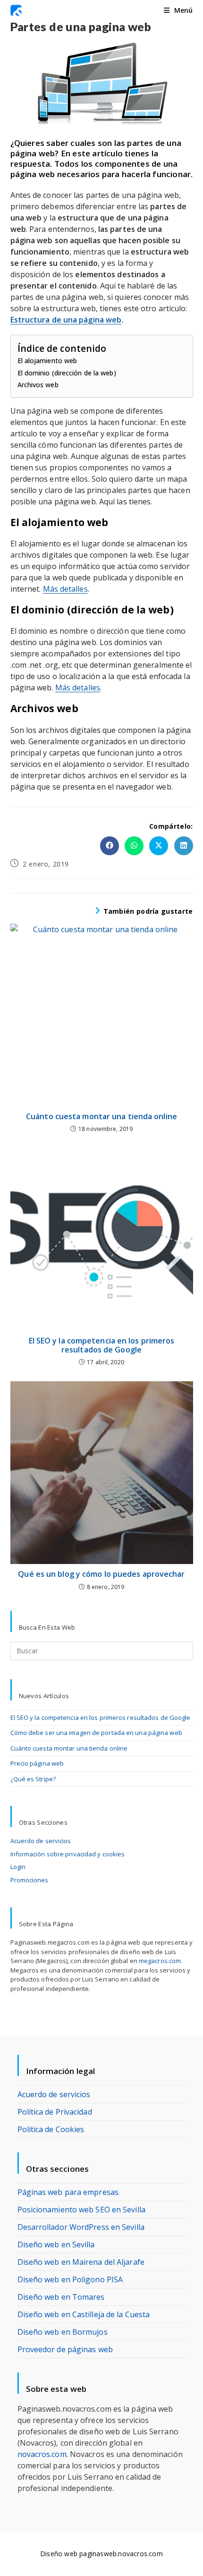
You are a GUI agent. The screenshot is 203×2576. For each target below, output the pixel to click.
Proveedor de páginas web (65, 2349)
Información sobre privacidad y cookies (68, 1854)
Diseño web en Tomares (61, 2297)
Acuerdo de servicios (41, 1841)
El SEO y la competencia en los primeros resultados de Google (102, 1345)
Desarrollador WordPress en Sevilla (81, 2227)
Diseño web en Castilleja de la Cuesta (84, 2314)
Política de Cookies (51, 2129)
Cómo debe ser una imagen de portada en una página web (96, 1733)
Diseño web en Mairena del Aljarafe (81, 2262)
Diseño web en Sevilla (56, 2244)
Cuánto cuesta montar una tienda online (101, 1117)
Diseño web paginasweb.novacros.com (101, 2554)
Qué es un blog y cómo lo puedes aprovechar (101, 1574)
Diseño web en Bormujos (63, 2332)
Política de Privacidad (55, 2112)
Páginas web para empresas (68, 2192)
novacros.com (42, 2454)
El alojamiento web (47, 361)
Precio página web (37, 1763)
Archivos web (38, 385)
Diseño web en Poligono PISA (70, 2279)
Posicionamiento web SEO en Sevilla (81, 2210)
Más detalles (65, 589)
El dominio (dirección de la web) (67, 373)
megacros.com (160, 1961)
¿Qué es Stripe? (33, 1779)
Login (18, 1867)
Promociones (30, 1880)
